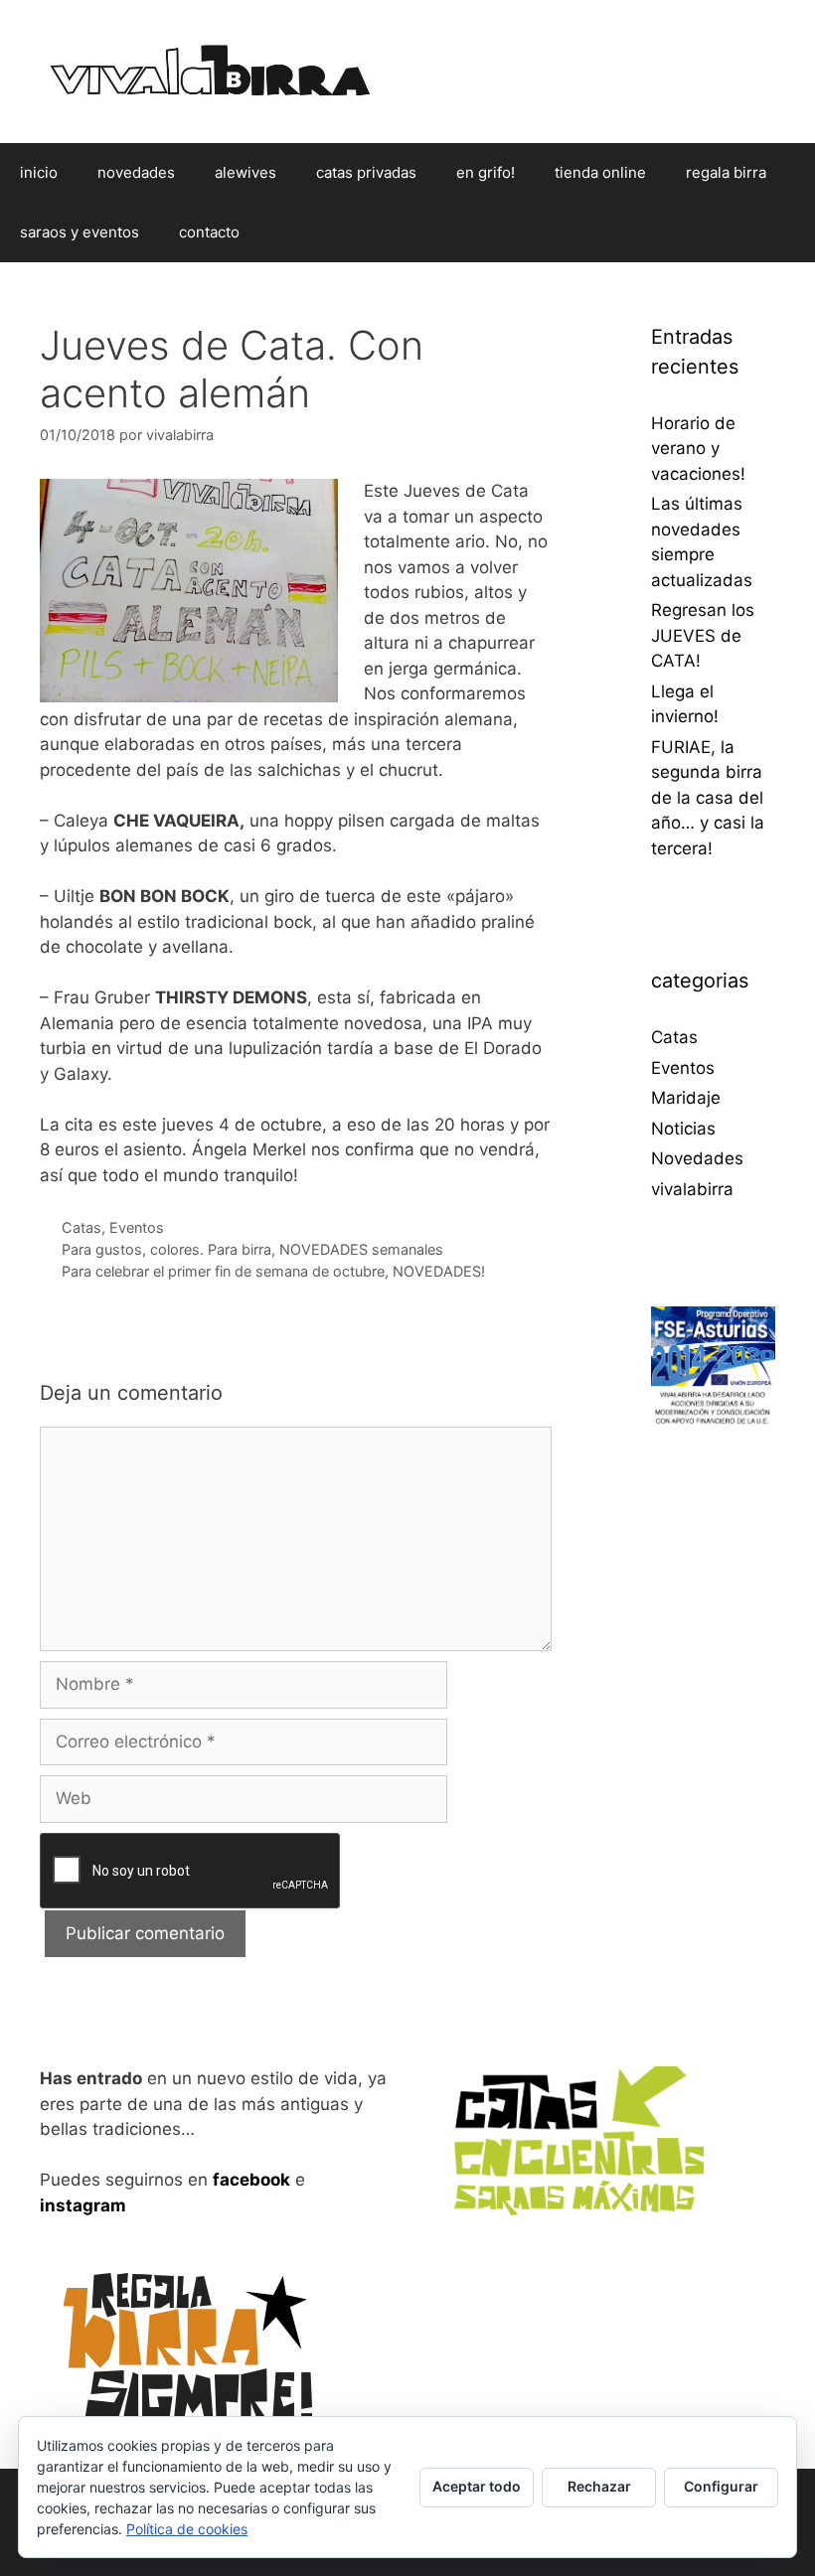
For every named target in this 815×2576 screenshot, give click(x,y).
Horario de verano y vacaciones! (698, 449)
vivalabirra (692, 1189)
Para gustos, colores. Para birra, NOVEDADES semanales (252, 1249)
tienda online (600, 172)
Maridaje (686, 1098)
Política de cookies (187, 2529)
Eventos (137, 1227)
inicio (39, 172)
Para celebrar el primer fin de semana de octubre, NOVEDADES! (273, 1271)
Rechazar (599, 2486)
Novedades (697, 1158)
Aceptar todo (477, 2486)
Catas (81, 1227)
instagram (83, 2205)
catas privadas (366, 172)
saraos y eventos (80, 232)
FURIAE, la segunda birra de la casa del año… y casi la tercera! (708, 798)
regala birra (726, 172)
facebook (251, 2180)
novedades (136, 172)
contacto (209, 232)
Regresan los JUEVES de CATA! (703, 635)
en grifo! (486, 172)
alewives (245, 172)
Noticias (683, 1129)
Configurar (721, 2486)
